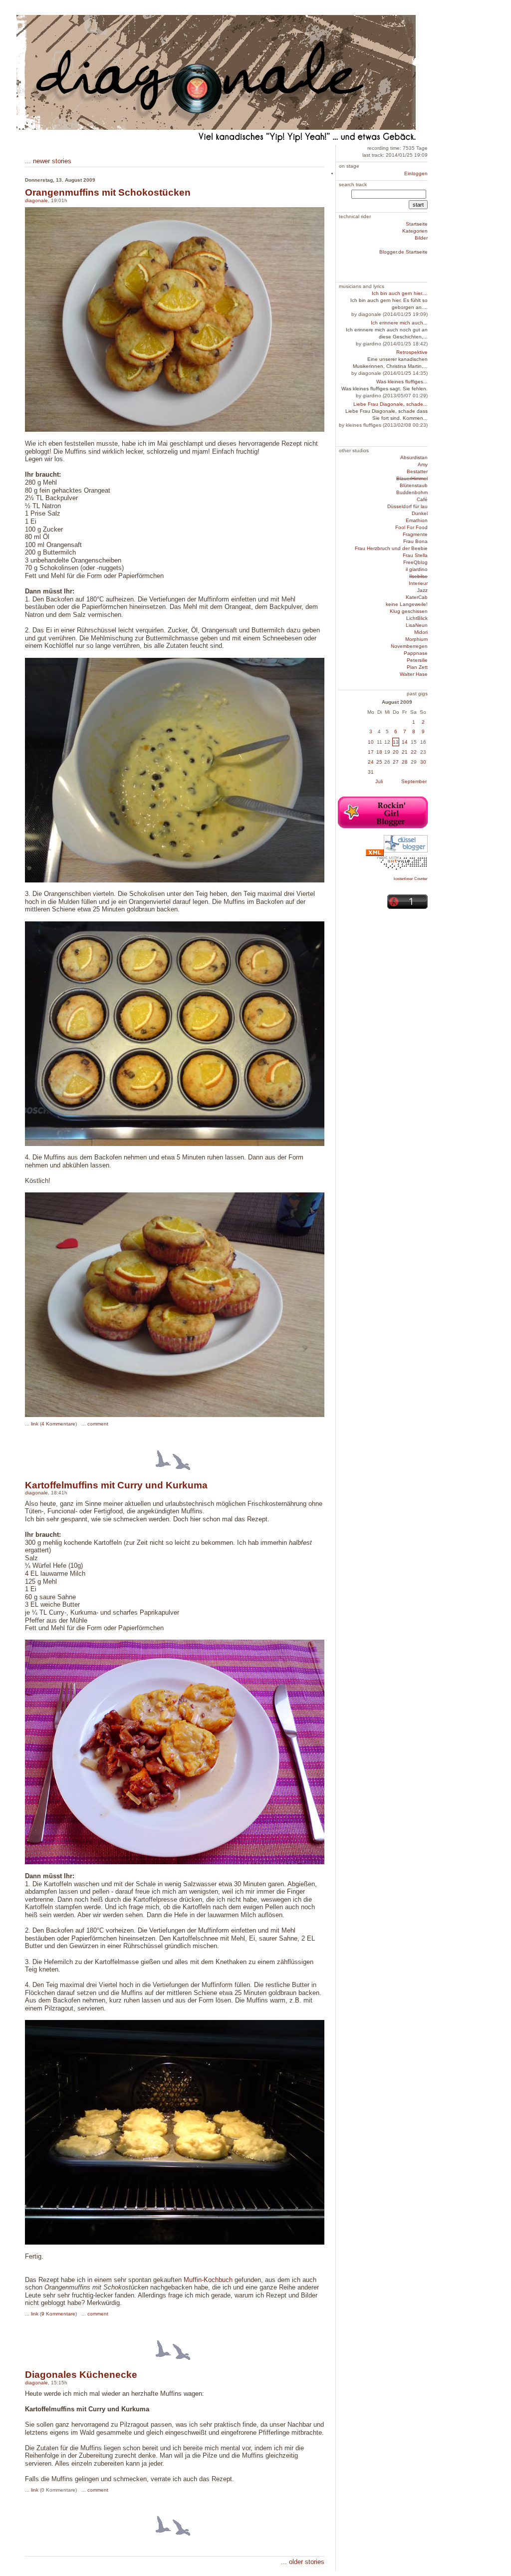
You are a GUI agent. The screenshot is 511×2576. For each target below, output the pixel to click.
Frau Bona (415, 541)
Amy (423, 464)
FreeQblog (415, 562)
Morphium (416, 639)
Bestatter (417, 471)
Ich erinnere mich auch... (399, 323)
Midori (421, 632)
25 (379, 762)
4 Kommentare (58, 1424)
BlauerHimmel (412, 478)
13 (396, 742)
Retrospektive (412, 352)
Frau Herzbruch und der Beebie (391, 548)
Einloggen (416, 173)
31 (371, 772)
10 (371, 742)
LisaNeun (417, 625)
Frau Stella (415, 555)
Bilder (421, 238)
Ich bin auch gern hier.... (400, 293)
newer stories (52, 161)
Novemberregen (409, 646)
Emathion (417, 520)
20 (396, 752)
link (35, 1424)
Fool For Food (411, 527)
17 (371, 752)
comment (98, 1424)
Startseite (417, 224)
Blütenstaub (414, 485)
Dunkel (420, 513)
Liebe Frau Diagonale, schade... (390, 404)
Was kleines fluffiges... (402, 382)
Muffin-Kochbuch (208, 2280)
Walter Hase (414, 674)
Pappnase (416, 653)
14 (405, 742)
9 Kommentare (58, 2314)
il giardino (417, 569)
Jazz (422, 590)
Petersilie (417, 660)
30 (423, 762)
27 (396, 762)
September (414, 781)
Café (422, 499)
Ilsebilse (418, 576)
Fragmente (415, 534)
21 (405, 752)
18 (379, 752)
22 (414, 752)
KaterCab (417, 597)
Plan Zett (417, 667)
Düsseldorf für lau (407, 506)
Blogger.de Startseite (403, 252)
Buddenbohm (412, 492)
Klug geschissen (409, 611)
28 (405, 762)
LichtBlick (417, 618)
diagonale (36, 200)
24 (371, 762)
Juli (379, 781)
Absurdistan (414, 457)
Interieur (418, 583)
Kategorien (415, 231)
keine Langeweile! (407, 604)
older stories (307, 2562)
